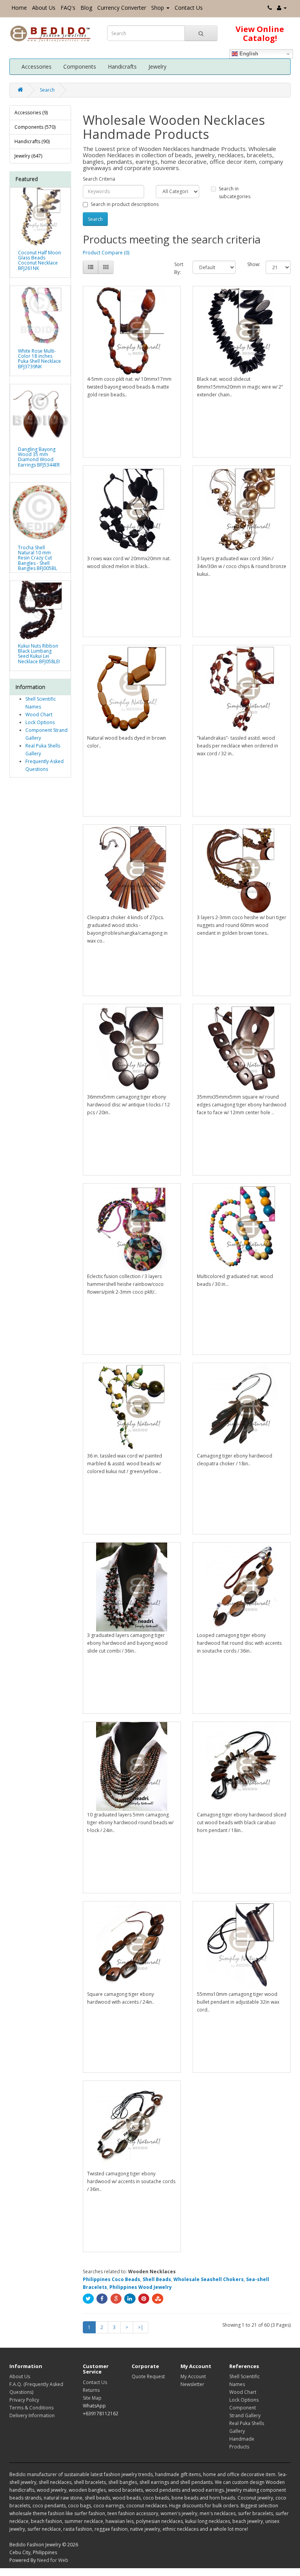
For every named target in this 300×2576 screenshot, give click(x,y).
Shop (158, 8)
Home (19, 8)
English (248, 54)
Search (47, 90)
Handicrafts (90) (32, 141)
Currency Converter (122, 8)
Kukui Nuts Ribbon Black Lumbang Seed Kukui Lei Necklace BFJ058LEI (39, 654)
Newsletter (192, 2384)
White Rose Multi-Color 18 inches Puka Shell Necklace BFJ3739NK (39, 359)
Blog (86, 8)
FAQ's (68, 8)
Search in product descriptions (125, 204)
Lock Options (40, 722)
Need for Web (53, 2560)
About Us (44, 8)
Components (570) (35, 127)
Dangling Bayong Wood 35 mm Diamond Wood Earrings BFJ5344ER (39, 457)
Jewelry (157, 67)
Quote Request (148, 2376)
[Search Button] (201, 33)
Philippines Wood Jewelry (141, 2287)
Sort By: (178, 268)
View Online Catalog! (260, 34)
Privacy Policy (24, 2400)
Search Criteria (99, 179)
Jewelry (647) (28, 156)
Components (80, 67)
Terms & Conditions (31, 2408)
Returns (91, 2390)
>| (141, 2327)
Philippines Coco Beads (112, 2279)
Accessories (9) (31, 113)
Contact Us (189, 8)
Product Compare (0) (106, 253)
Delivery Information (32, 2415)
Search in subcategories (235, 193)
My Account (193, 2376)
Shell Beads (157, 2279)
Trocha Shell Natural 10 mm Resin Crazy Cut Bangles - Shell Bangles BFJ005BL (37, 558)
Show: (251, 264)
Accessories (37, 67)
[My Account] (282, 8)
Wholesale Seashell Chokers (209, 2279)
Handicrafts (122, 67)
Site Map (92, 2398)
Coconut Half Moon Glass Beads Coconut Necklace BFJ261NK (39, 260)
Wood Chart (39, 715)
